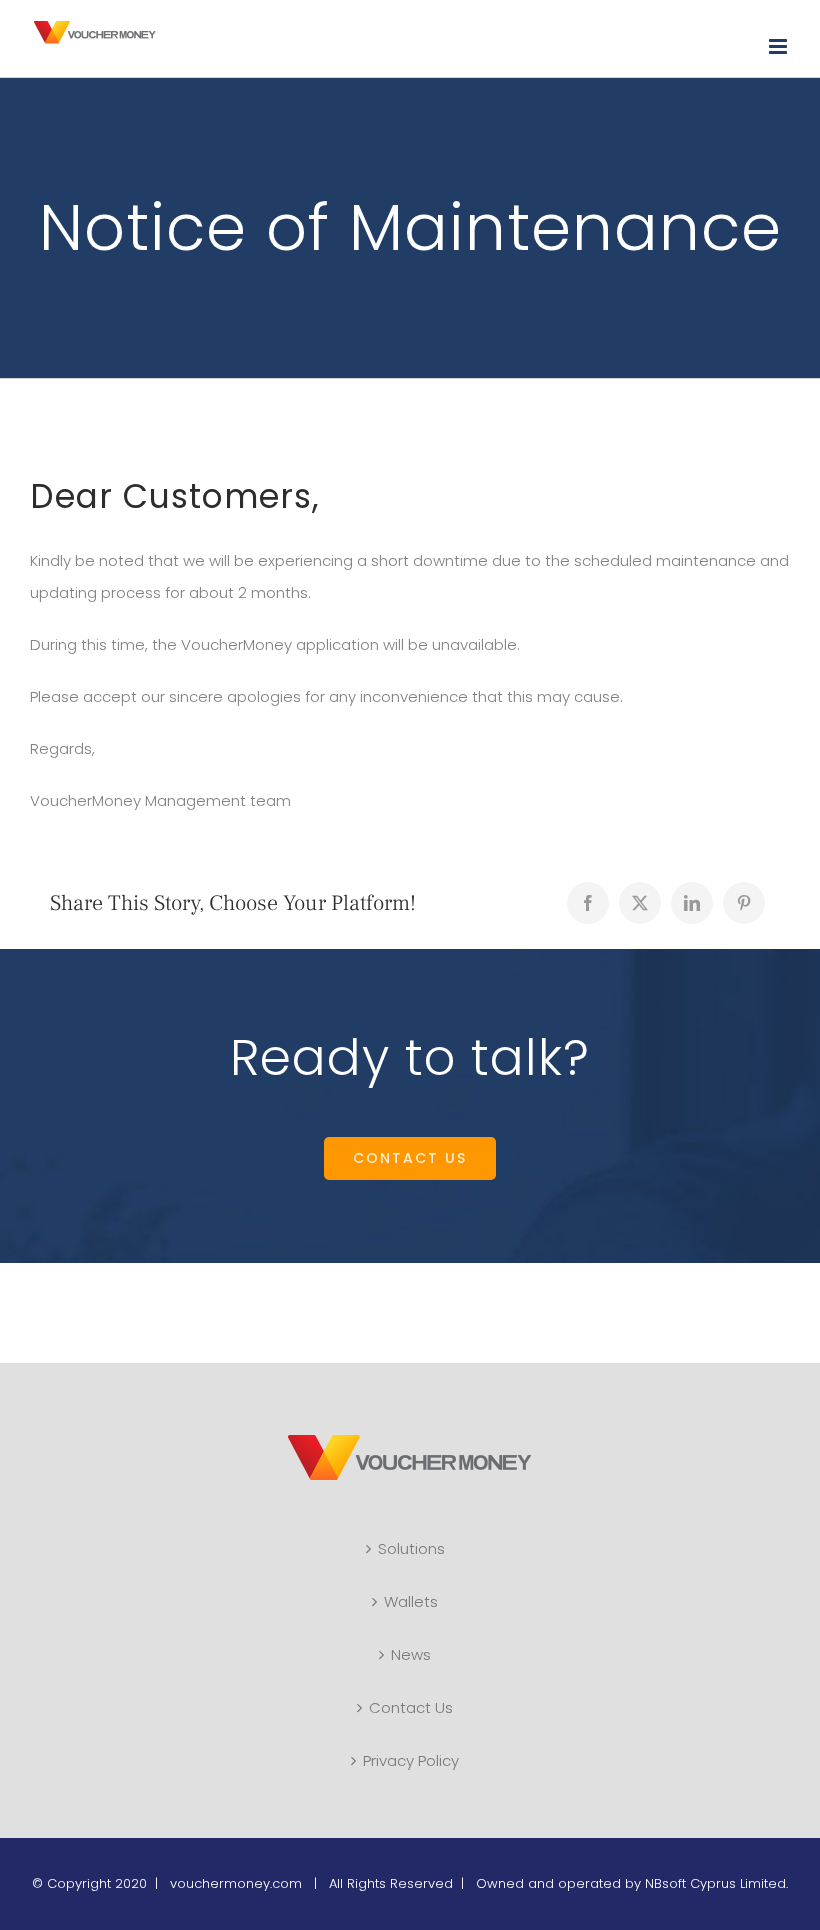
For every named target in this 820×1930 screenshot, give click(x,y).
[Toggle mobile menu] (779, 46)
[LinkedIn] (692, 903)
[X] (640, 903)
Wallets (411, 1601)
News (411, 1654)
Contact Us (411, 1707)
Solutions (411, 1548)
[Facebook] (588, 903)
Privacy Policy (411, 1760)
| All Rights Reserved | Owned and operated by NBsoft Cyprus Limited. (547, 1883)
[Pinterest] (744, 903)
